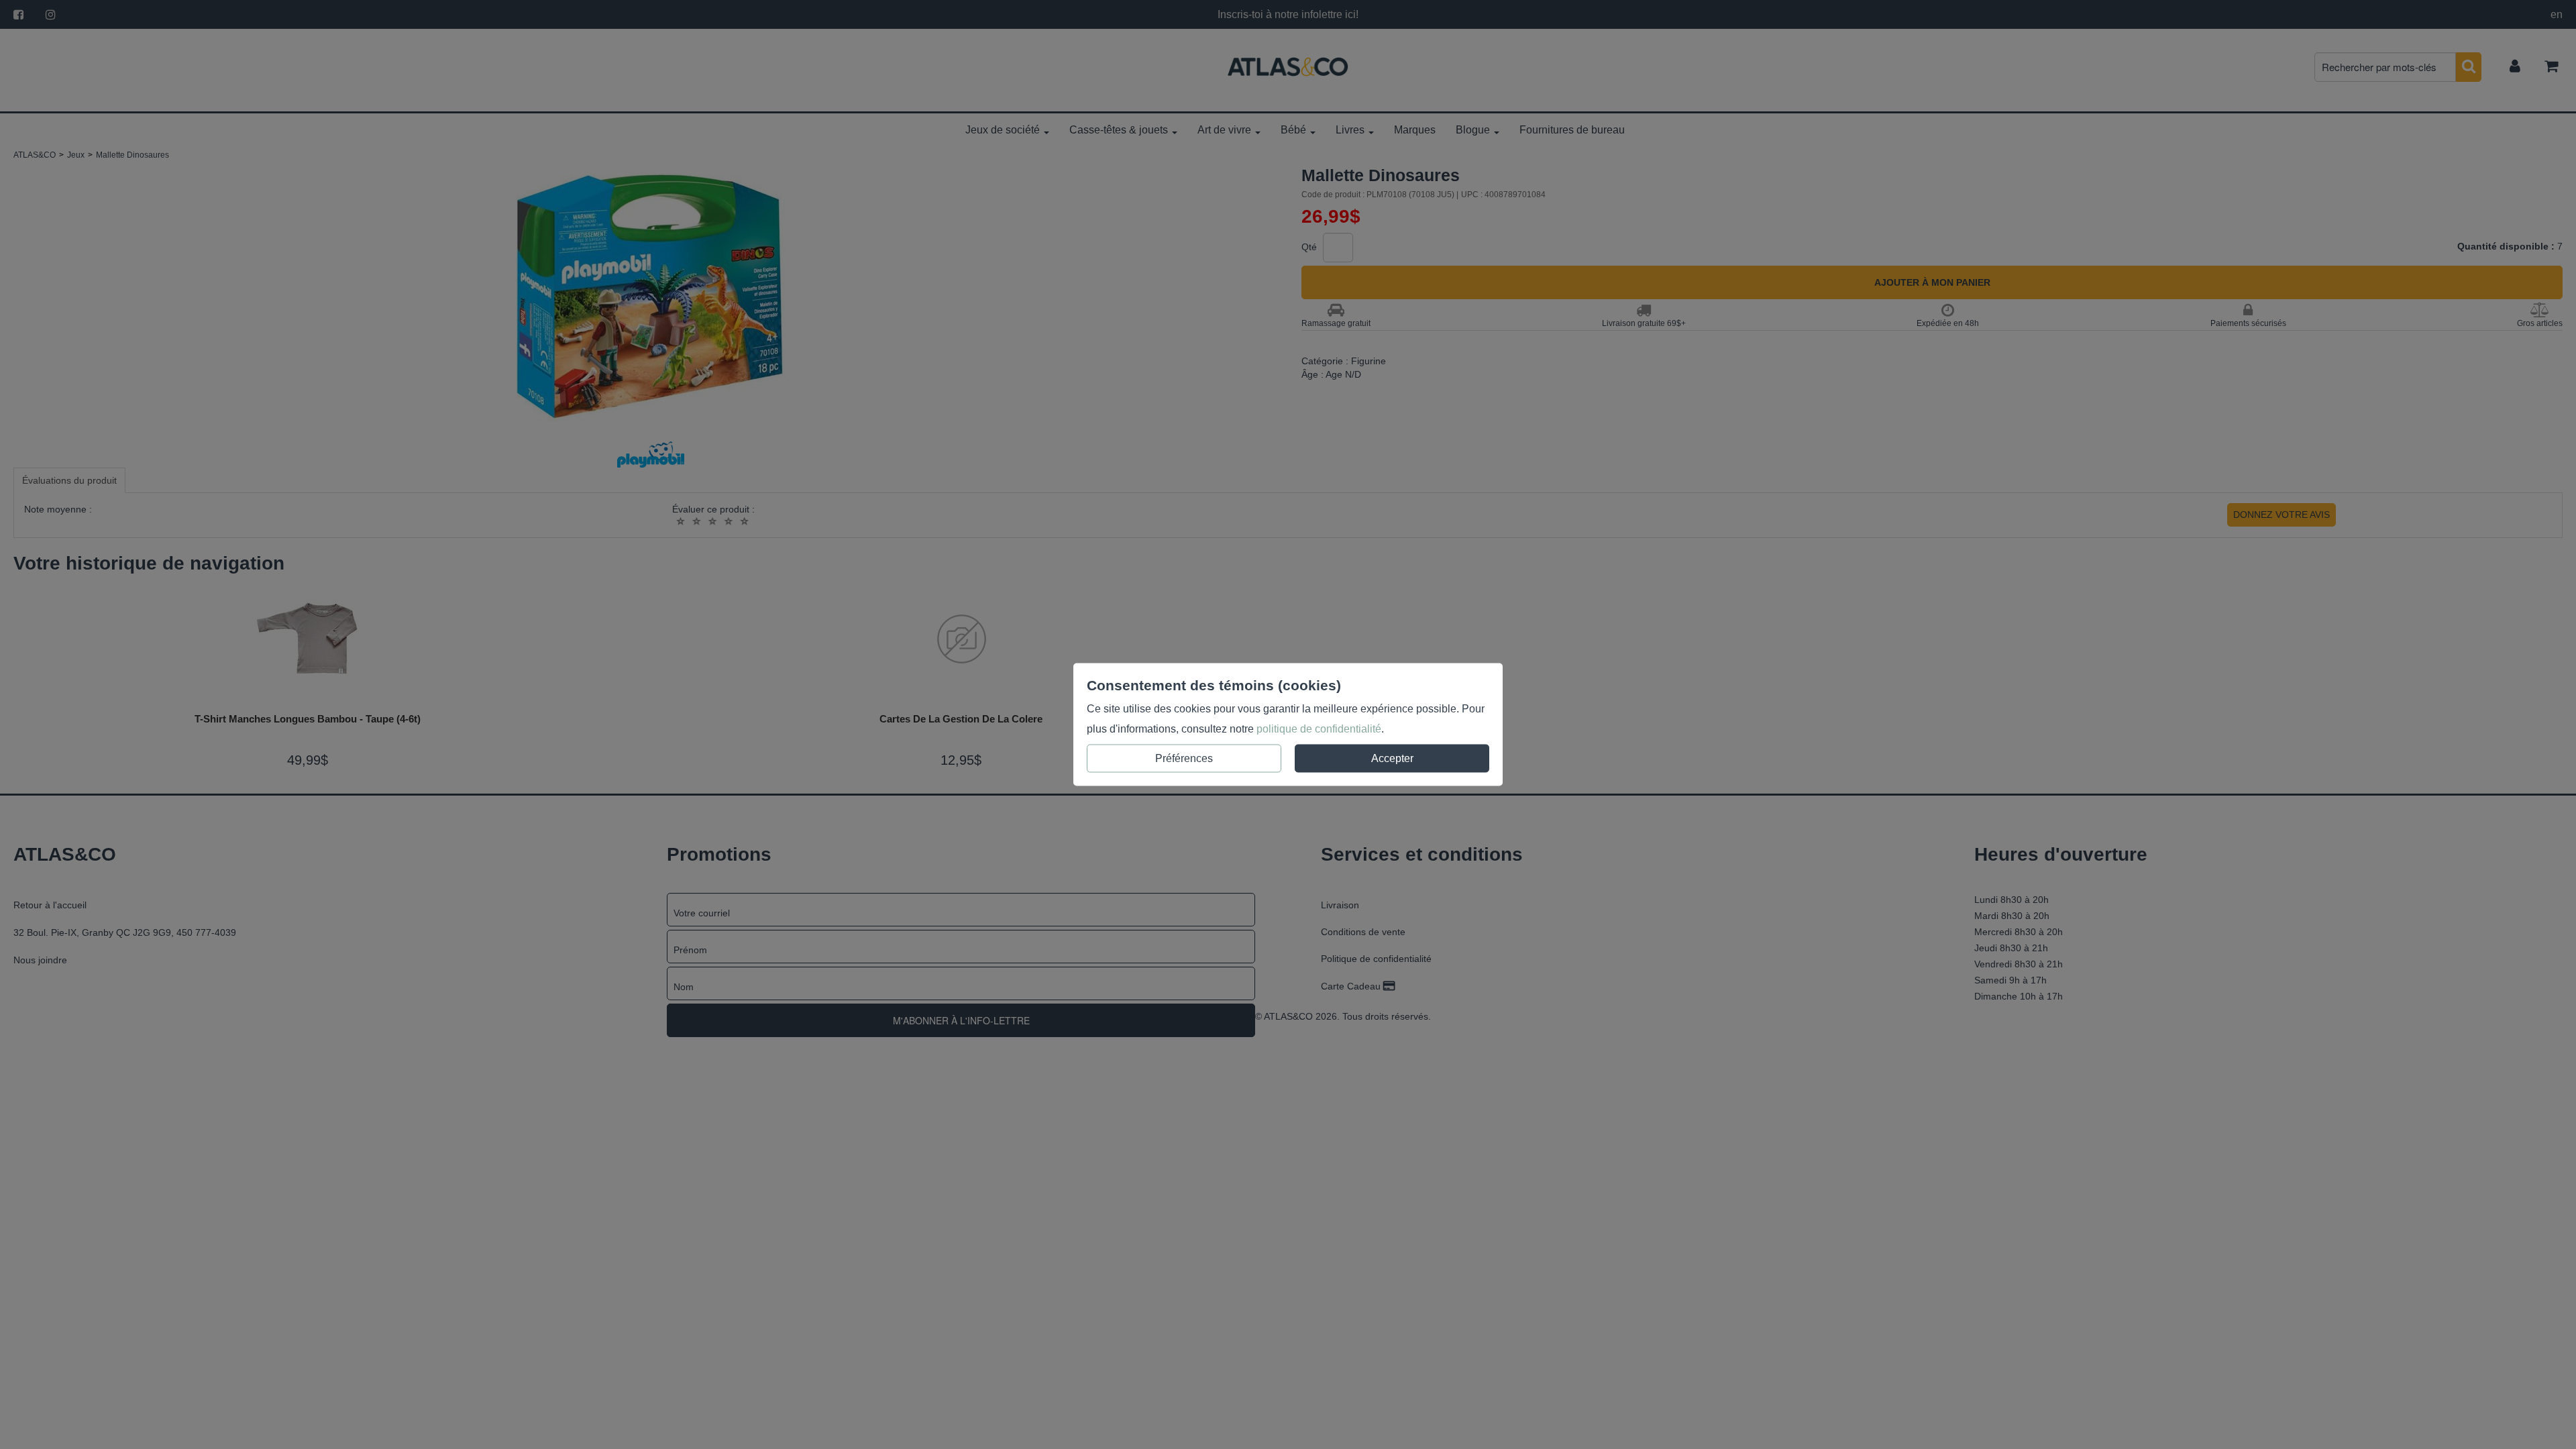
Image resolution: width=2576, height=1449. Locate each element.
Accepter (1392, 758)
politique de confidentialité (1319, 729)
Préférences (1184, 758)
